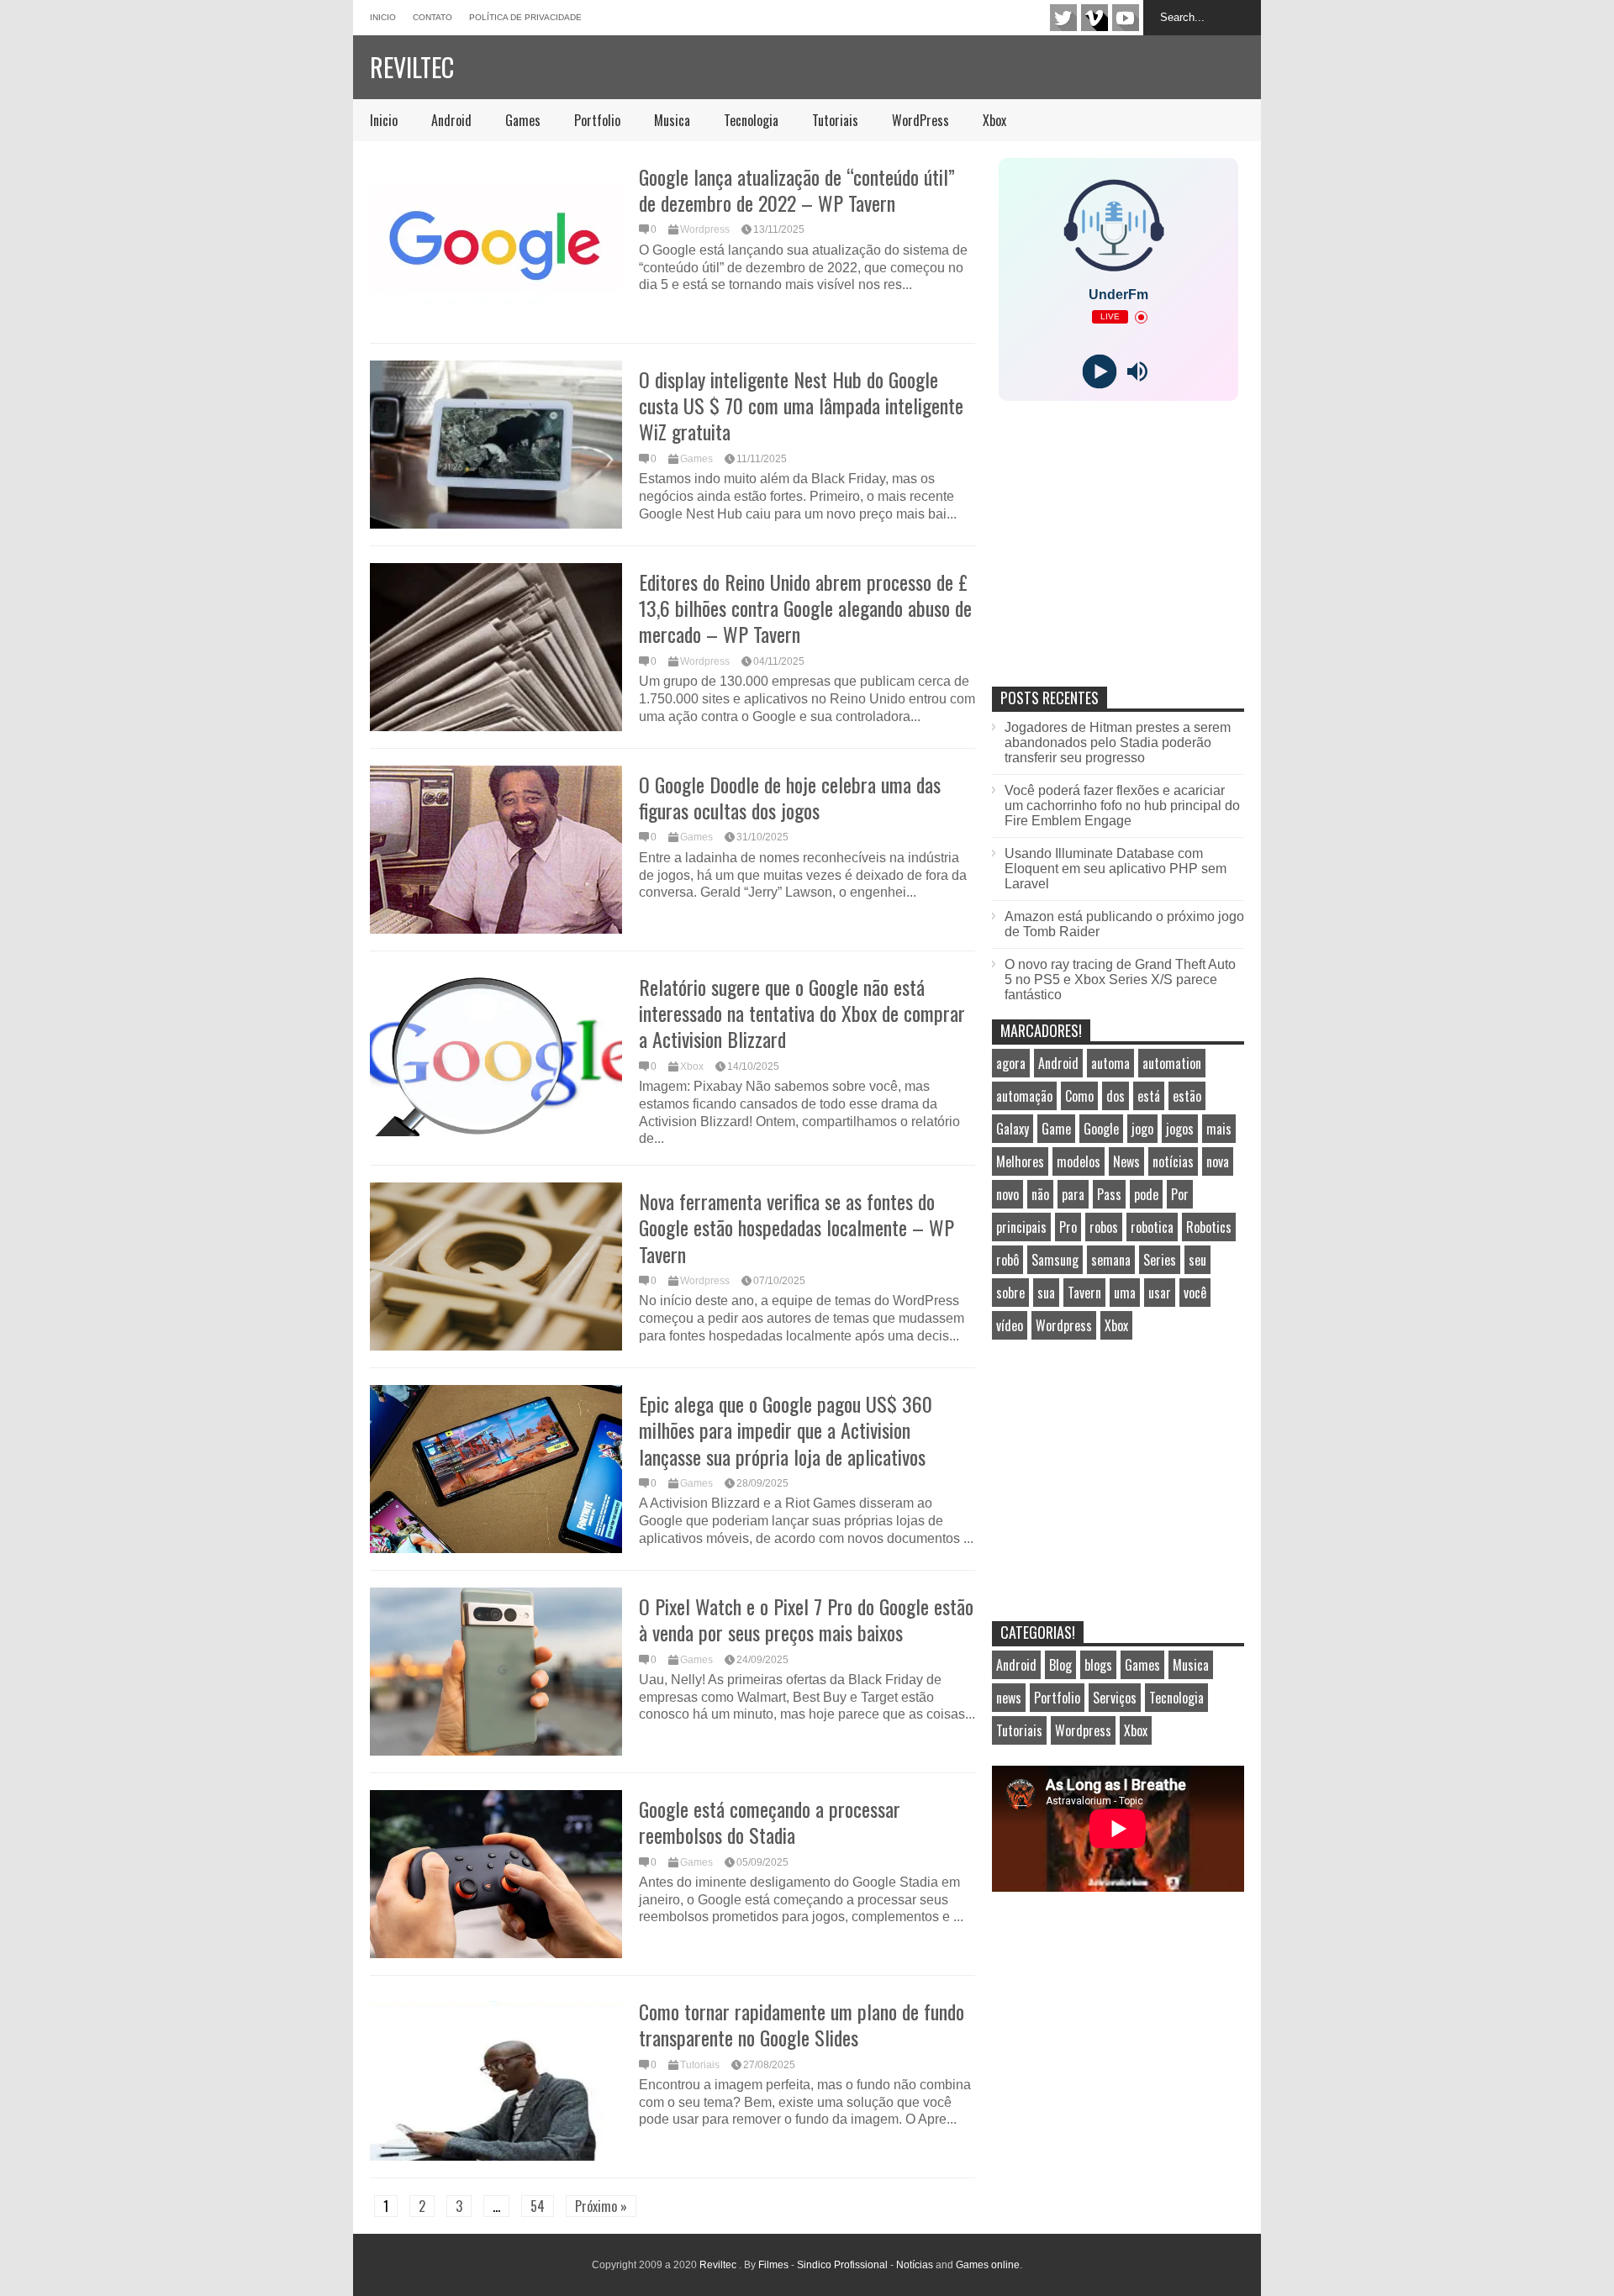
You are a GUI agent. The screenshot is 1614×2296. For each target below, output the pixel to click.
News (1126, 1161)
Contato (433, 17)
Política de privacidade (525, 17)
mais (1219, 1129)
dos (1116, 1096)
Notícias (915, 2265)
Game (1056, 1129)
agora (1011, 1063)
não (1040, 1194)
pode (1146, 1194)
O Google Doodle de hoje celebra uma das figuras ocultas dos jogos (790, 797)
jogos (1180, 1129)
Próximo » (601, 2206)
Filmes (773, 2265)
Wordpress (705, 229)
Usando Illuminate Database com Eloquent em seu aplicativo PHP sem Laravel (1116, 869)
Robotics (1209, 1227)
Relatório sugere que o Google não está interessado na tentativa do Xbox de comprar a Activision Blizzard (802, 1013)
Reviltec (412, 67)
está (1149, 1096)
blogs (1098, 1665)
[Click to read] (496, 242)
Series (1160, 1260)
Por (1180, 1194)
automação (1024, 1096)
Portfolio (597, 120)
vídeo (1010, 1325)
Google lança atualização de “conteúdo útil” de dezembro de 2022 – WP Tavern (797, 190)
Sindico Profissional (842, 2265)
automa (1110, 1063)
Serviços (1115, 1698)
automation (1172, 1063)
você (1195, 1293)
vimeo (1094, 18)
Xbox (994, 120)
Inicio (383, 17)
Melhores (1020, 1161)
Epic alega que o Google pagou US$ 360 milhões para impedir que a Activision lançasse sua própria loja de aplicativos (786, 1430)
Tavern (1084, 1293)
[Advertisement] (1118, 561)
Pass (1109, 1194)
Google (1101, 1129)
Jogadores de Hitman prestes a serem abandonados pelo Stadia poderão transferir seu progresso (1118, 743)
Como (1079, 1096)
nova (1218, 1161)
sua (1046, 1293)
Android (451, 120)
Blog (1060, 1665)
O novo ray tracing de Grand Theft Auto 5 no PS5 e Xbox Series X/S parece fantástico (1120, 979)
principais (1021, 1227)
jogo (1142, 1129)
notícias (1173, 1161)
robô (1007, 1260)
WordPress (920, 120)
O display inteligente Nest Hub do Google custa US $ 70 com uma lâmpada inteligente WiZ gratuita (801, 405)
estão (1187, 1096)
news (1009, 1698)
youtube (1126, 18)
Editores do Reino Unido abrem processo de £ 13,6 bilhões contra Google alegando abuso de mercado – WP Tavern (805, 608)
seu (1197, 1260)
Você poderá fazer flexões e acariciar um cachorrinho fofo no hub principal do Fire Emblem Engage (1122, 806)
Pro (1068, 1227)
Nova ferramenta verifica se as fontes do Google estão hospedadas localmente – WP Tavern (796, 1227)
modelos (1079, 1161)
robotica (1152, 1227)
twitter (1063, 18)
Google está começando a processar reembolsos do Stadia (770, 1822)
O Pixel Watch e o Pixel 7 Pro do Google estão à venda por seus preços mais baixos (806, 1619)
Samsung (1055, 1260)
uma (1125, 1293)
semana (1111, 1260)
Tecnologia (751, 120)
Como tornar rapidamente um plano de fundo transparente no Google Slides (802, 2024)
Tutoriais (835, 120)
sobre (1010, 1293)
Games (523, 120)
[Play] (1099, 372)
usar (1160, 1293)
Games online (988, 2265)
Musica (672, 120)
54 (538, 2206)
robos (1104, 1227)
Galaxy (1013, 1129)
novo (1007, 1194)
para (1073, 1194)
